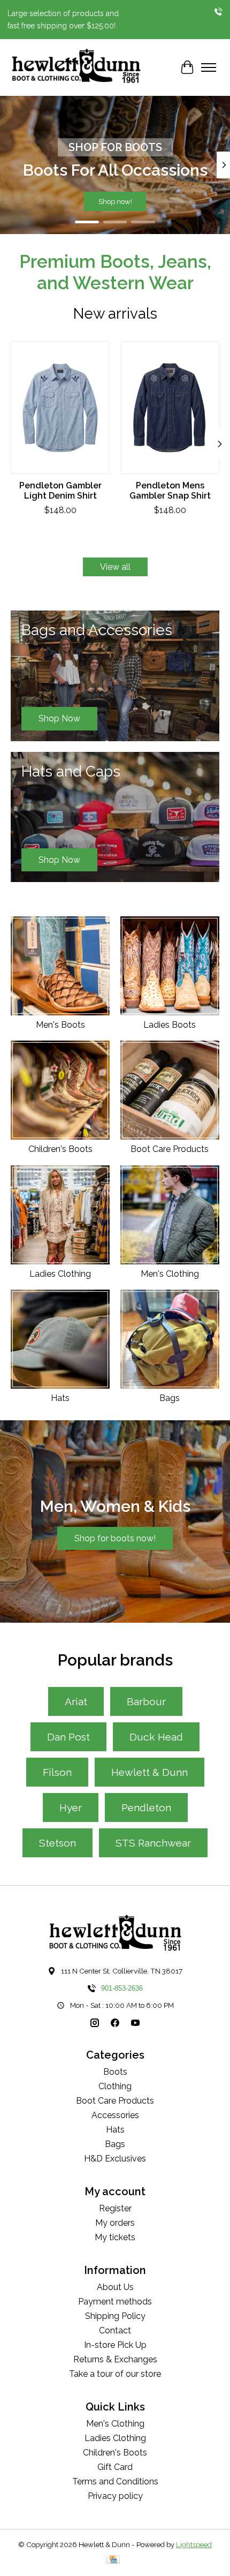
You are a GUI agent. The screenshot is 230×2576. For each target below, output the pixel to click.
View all (115, 567)
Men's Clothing (170, 1274)
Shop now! (115, 201)
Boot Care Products (170, 1149)
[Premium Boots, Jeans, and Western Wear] (76, 67)
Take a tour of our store (115, 2374)
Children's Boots (60, 1149)
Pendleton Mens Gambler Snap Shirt (170, 491)
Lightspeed (194, 2544)
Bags (170, 1398)
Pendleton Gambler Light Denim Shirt (60, 491)
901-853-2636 (122, 1988)
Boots (115, 2072)
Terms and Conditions (115, 2481)
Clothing (115, 2086)
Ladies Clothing (60, 1274)
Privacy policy (115, 2496)
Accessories (115, 2115)
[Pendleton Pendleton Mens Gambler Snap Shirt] (170, 408)
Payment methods (115, 2302)
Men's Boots (60, 1025)
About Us (115, 2287)
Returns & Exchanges (115, 2359)
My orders (115, 2223)
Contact (115, 2330)
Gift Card (115, 2467)
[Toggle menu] (209, 67)
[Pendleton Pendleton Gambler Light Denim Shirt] (60, 408)
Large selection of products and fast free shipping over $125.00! (63, 19)
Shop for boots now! (115, 1538)
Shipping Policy (115, 2316)
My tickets (115, 2237)
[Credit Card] (113, 2560)
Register (115, 2208)
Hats (60, 1398)
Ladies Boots (170, 1025)
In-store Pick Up (115, 2345)
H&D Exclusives (115, 2159)
